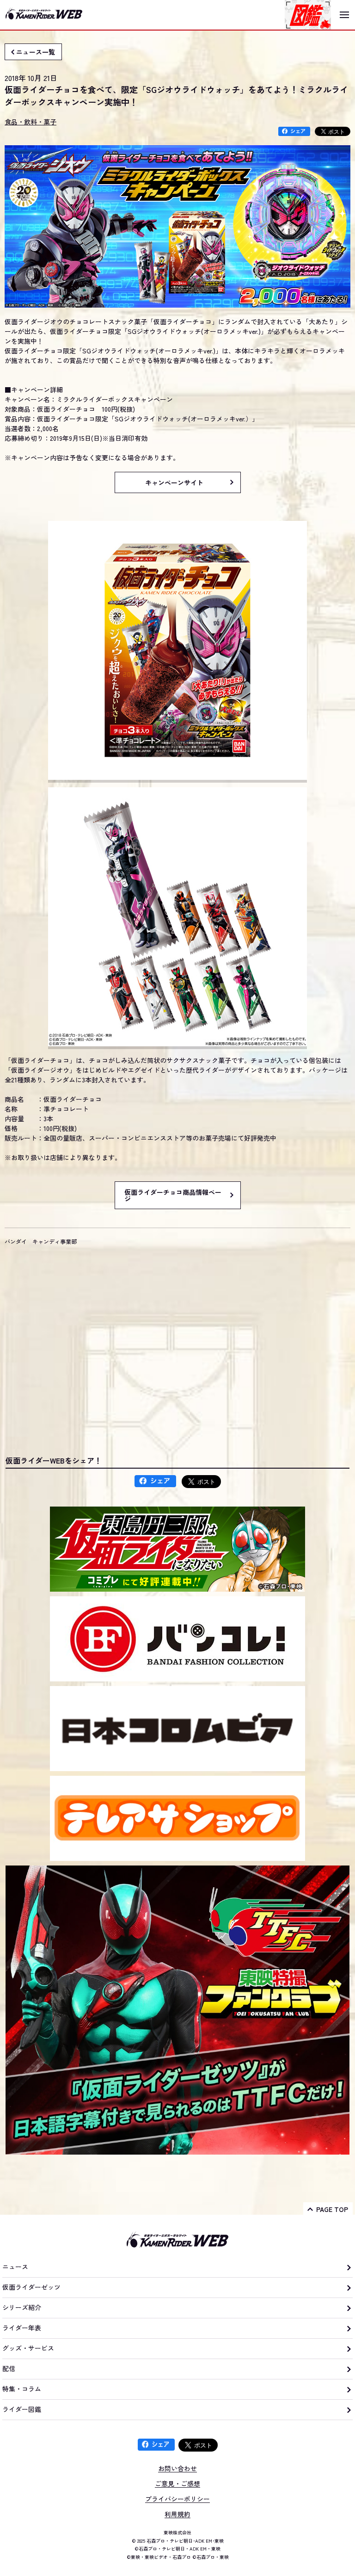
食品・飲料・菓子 (31, 122)
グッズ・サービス (28, 2348)
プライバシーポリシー (177, 2499)
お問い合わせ (177, 2468)
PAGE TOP (332, 2209)
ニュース (15, 2267)
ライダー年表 (22, 2328)
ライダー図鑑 (22, 2409)
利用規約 (177, 2514)
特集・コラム (22, 2389)
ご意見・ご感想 (177, 2483)
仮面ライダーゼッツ (31, 2287)
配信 (9, 2368)
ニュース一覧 (36, 52)
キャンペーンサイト (174, 482)
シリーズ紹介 (22, 2307)
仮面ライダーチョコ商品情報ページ (173, 1195)
